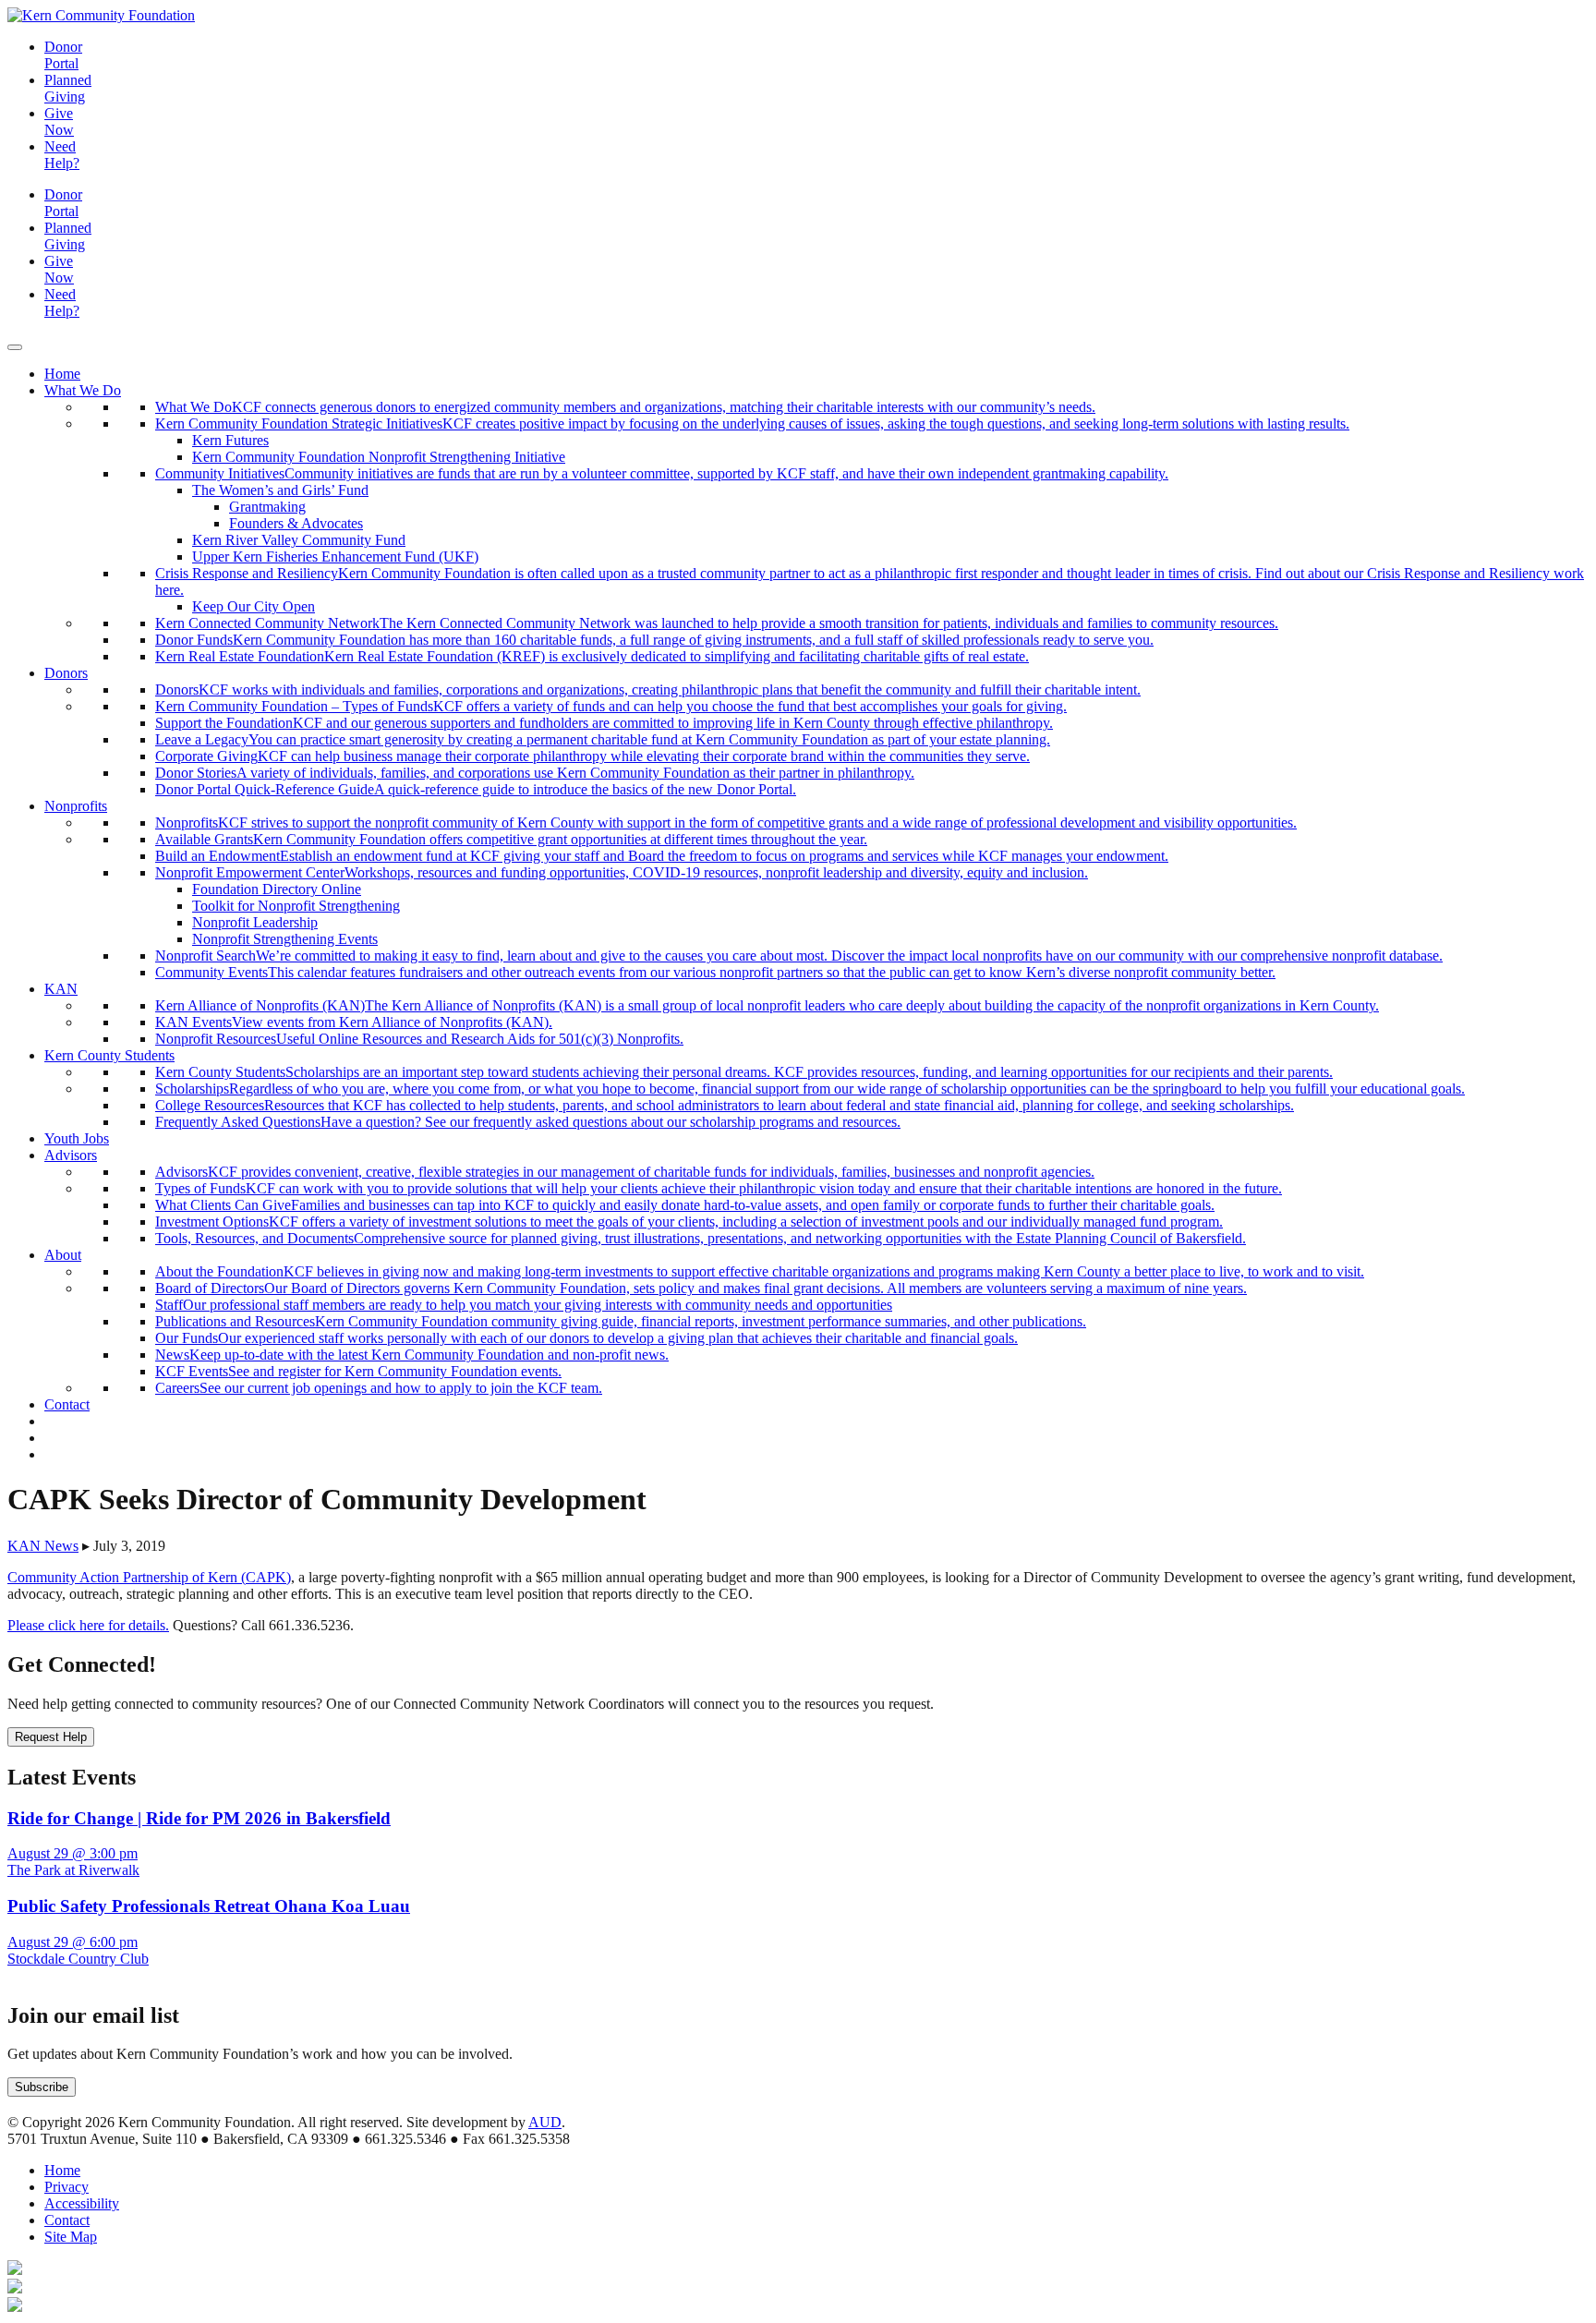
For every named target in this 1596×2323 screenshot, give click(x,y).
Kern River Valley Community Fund (299, 540)
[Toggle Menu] (15, 347)
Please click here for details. (88, 1625)
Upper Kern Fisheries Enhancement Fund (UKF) (335, 557)
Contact (67, 1404)
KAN (61, 989)
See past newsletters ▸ (71, 2105)
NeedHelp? (62, 155)
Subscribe (42, 2087)
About (63, 1255)
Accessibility (82, 2203)
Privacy (66, 2187)
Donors (66, 673)
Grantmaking (267, 507)
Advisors (71, 1155)
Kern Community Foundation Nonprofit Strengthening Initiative (379, 457)
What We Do (83, 390)
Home (62, 374)
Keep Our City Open (254, 606)
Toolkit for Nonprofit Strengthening (296, 906)
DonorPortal (63, 55)
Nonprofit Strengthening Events (285, 939)
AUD (545, 2122)
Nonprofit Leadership (255, 922)
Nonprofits (76, 806)
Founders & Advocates (296, 523)
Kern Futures (230, 440)
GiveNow (59, 121)
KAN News (43, 1546)
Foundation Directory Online (277, 889)
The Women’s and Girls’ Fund (280, 490)
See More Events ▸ (63, 1976)
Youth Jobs (77, 1138)
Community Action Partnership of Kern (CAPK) (149, 1577)
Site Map (71, 2237)
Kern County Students (109, 1055)
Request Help (51, 1737)
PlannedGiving (68, 88)
